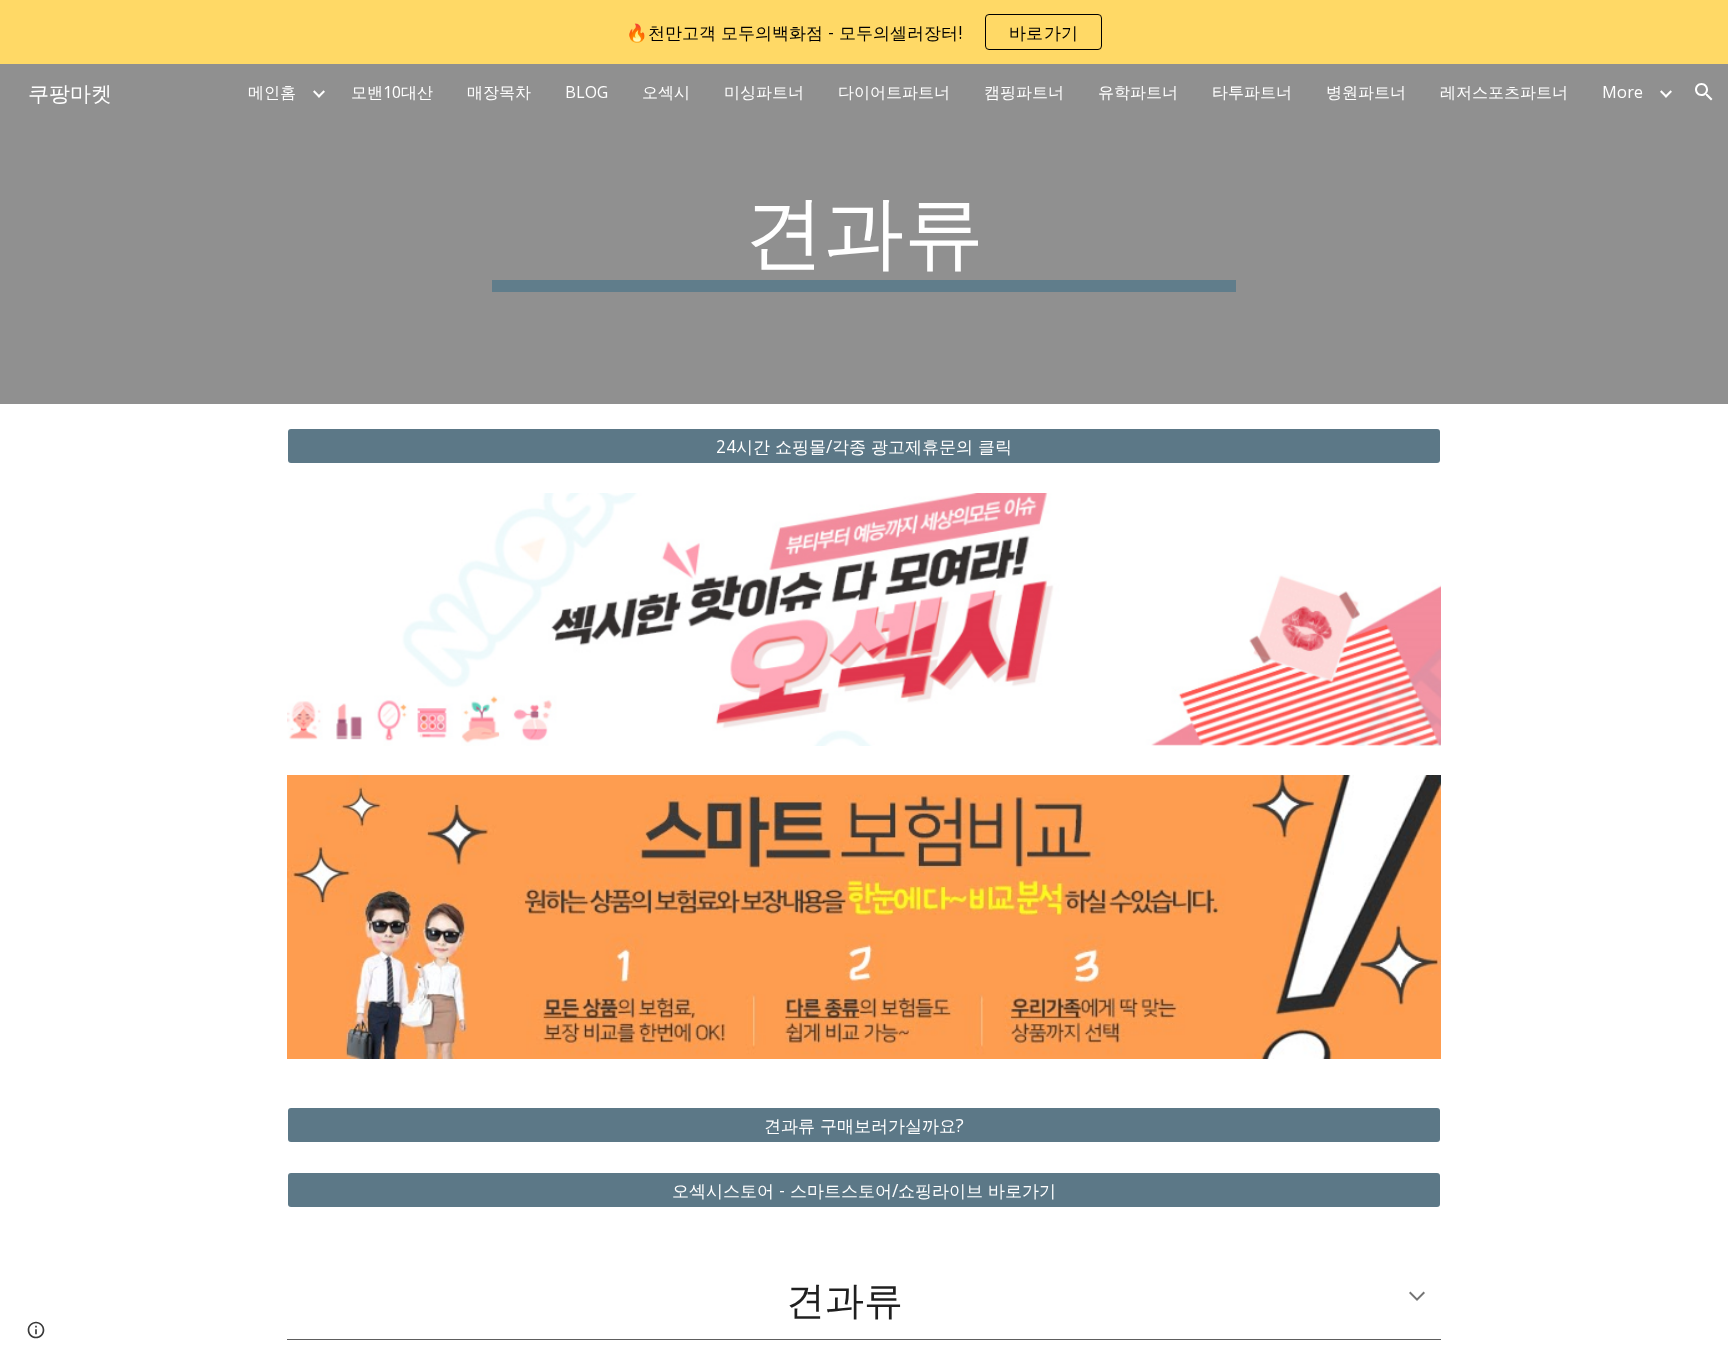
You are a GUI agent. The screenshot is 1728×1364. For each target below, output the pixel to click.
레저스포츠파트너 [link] (1504, 92)
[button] (1704, 92)
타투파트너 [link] (1252, 92)
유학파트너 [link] (1138, 92)
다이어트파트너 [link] (894, 92)
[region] (864, 32)
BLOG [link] (586, 92)
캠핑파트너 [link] (1024, 92)
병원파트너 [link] (1366, 92)
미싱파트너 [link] (764, 92)
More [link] (1622, 92)
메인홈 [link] (272, 92)
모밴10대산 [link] (392, 92)
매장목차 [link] (499, 92)
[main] (864, 234)
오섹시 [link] (666, 92)
